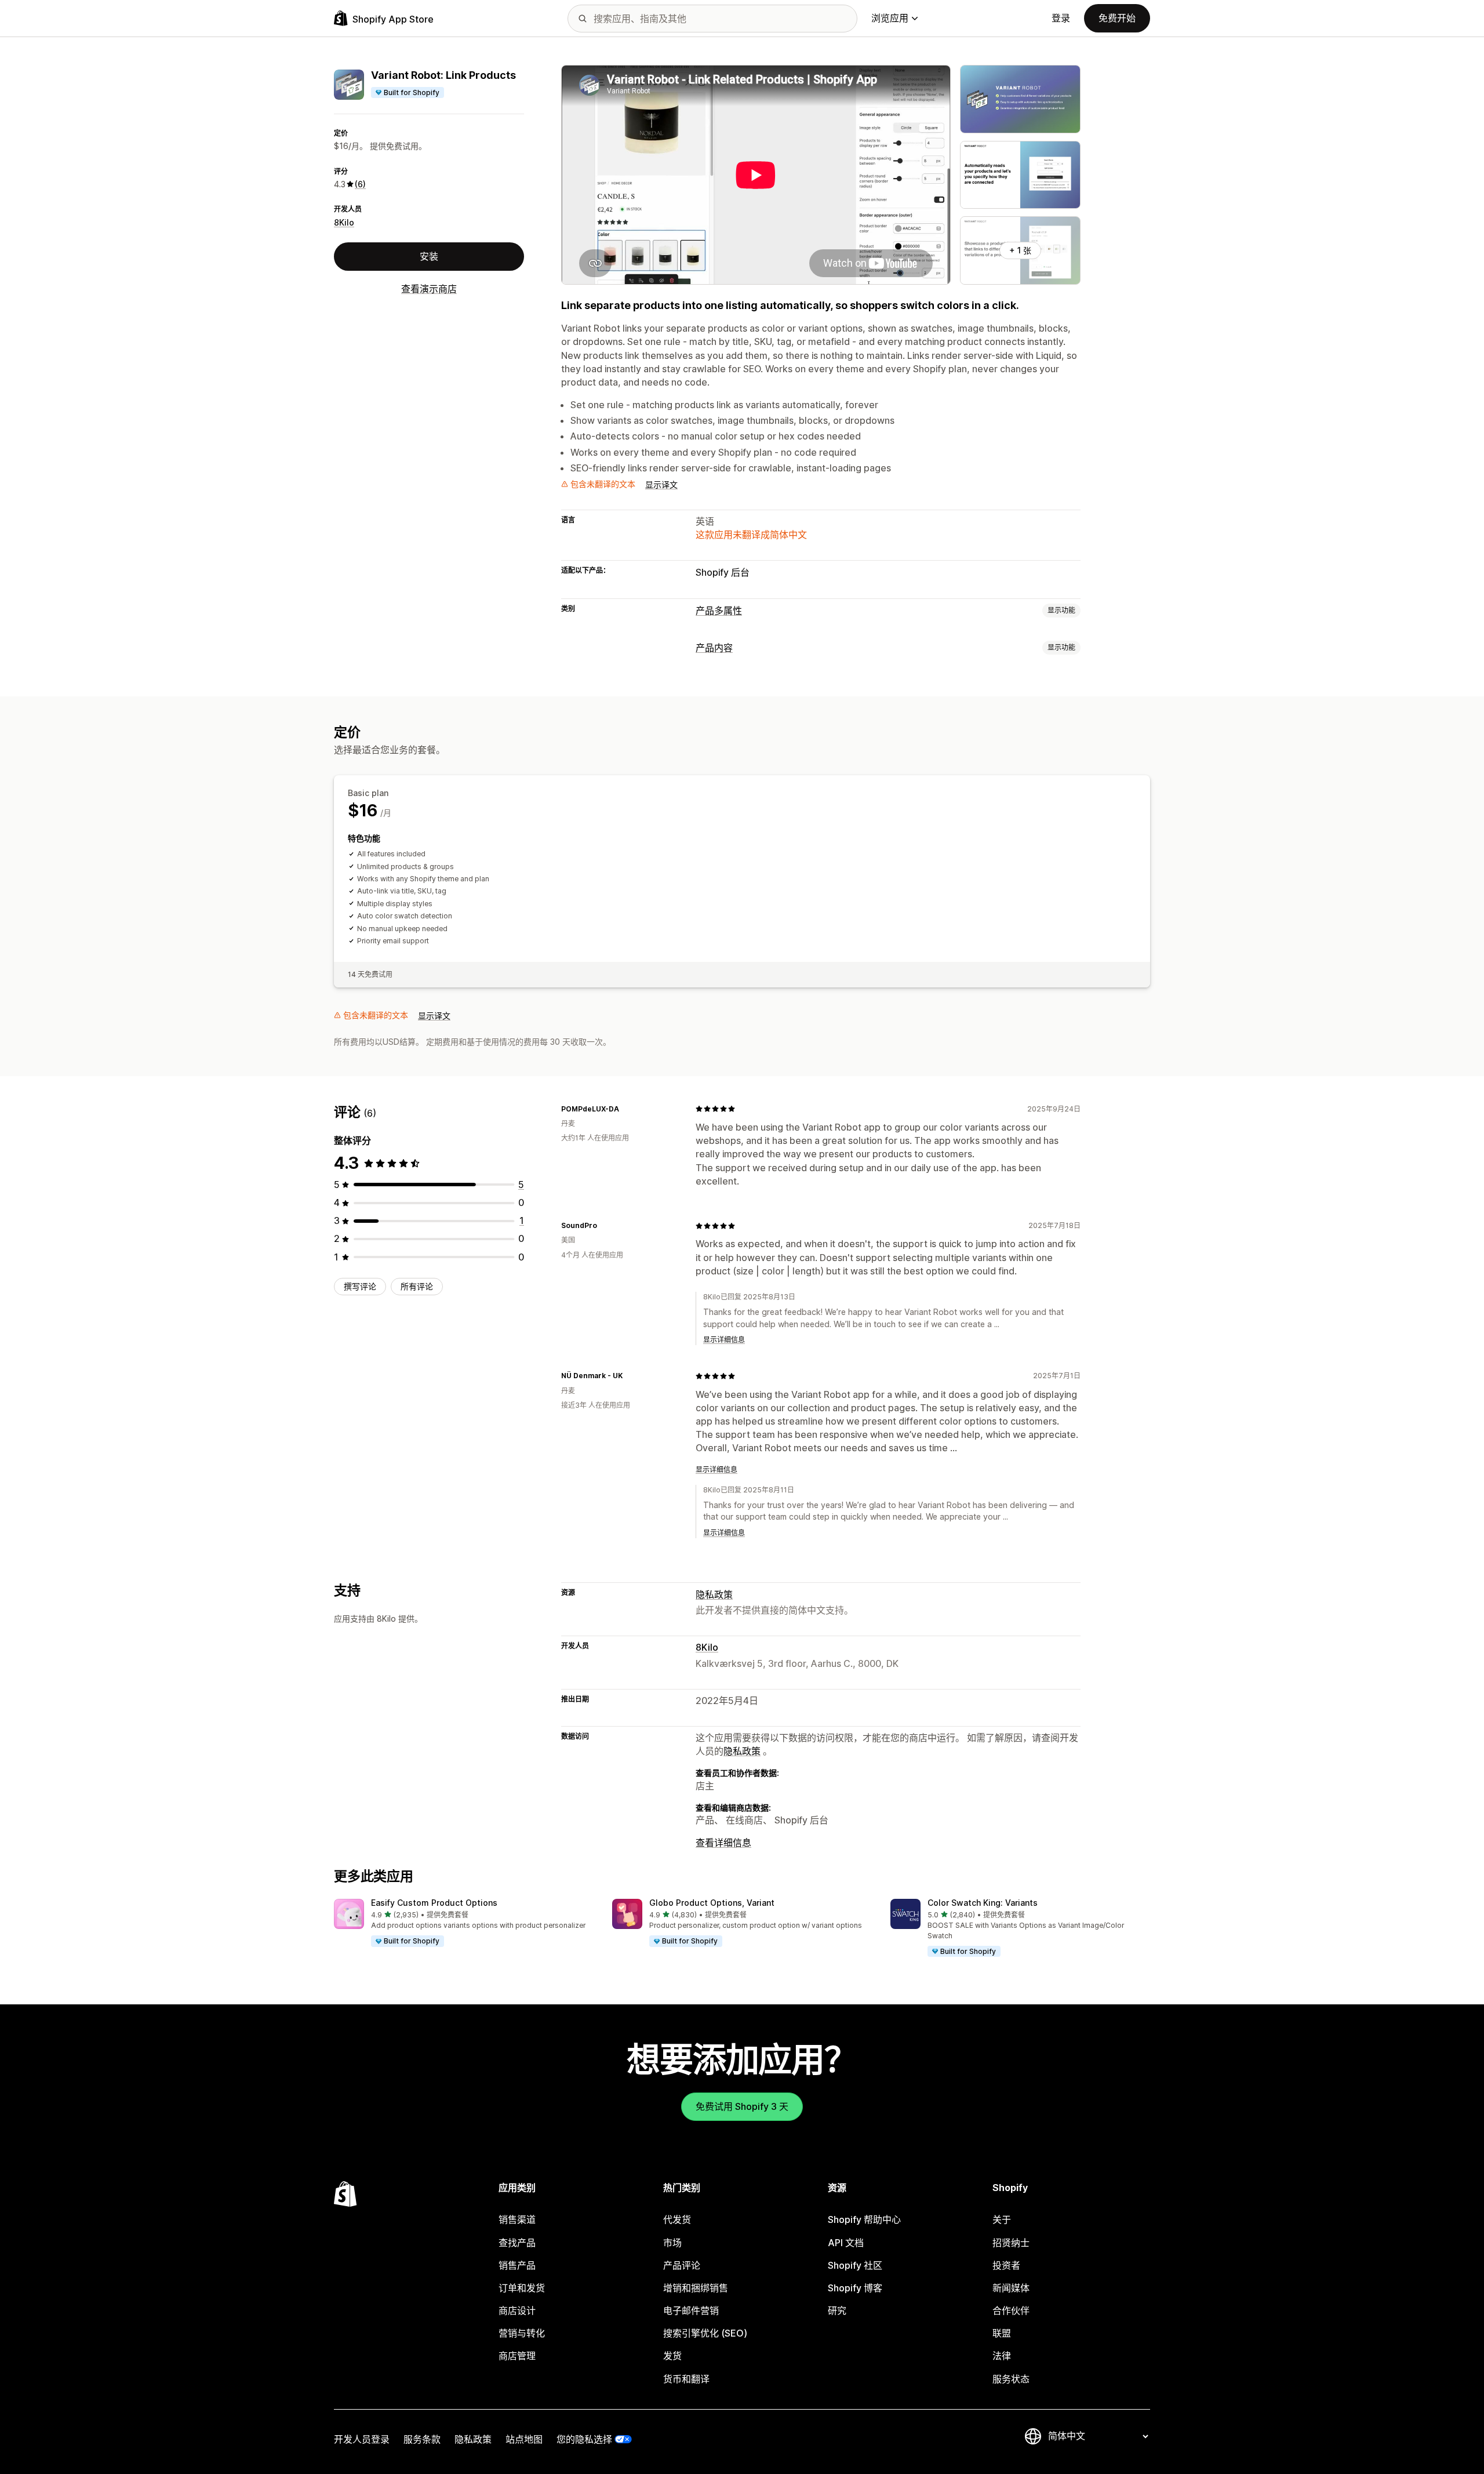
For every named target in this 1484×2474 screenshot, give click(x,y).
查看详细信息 (723, 1843)
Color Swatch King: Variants (983, 1903)
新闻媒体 (1011, 2288)
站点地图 (524, 2439)
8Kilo (344, 222)
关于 (1002, 2219)
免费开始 (1117, 18)
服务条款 (422, 2439)
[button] (464, 1923)
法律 (1002, 2356)
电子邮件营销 (691, 2310)
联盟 (1002, 2333)
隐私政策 (714, 1594)
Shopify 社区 (855, 2265)
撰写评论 (360, 1286)
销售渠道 (517, 2219)
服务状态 (1011, 2379)
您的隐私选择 (584, 2439)
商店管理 (517, 2356)
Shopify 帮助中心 (864, 2219)
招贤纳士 (1011, 2243)
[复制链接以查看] (626, 1109)
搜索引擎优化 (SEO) (705, 2333)
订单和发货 (522, 2288)
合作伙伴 (1011, 2310)
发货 (672, 2356)
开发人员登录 (362, 2439)
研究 (837, 2310)
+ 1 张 (1020, 250)
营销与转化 (522, 2333)
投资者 (1006, 2265)
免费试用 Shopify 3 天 (742, 2106)
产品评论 (682, 2265)
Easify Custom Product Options (434, 1903)
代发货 (677, 2219)
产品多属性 (719, 611)
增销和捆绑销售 (696, 2288)
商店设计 (517, 2310)
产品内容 (714, 648)
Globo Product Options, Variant (712, 1903)
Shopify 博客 (855, 2288)
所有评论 (417, 1286)
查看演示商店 (429, 289)
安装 (429, 256)
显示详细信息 (724, 1340)
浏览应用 (890, 18)
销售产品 (517, 2265)
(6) (360, 184)
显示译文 (661, 484)
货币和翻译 (686, 2379)
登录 (1061, 18)
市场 (672, 2243)
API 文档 (846, 2243)
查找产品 (517, 2243)
